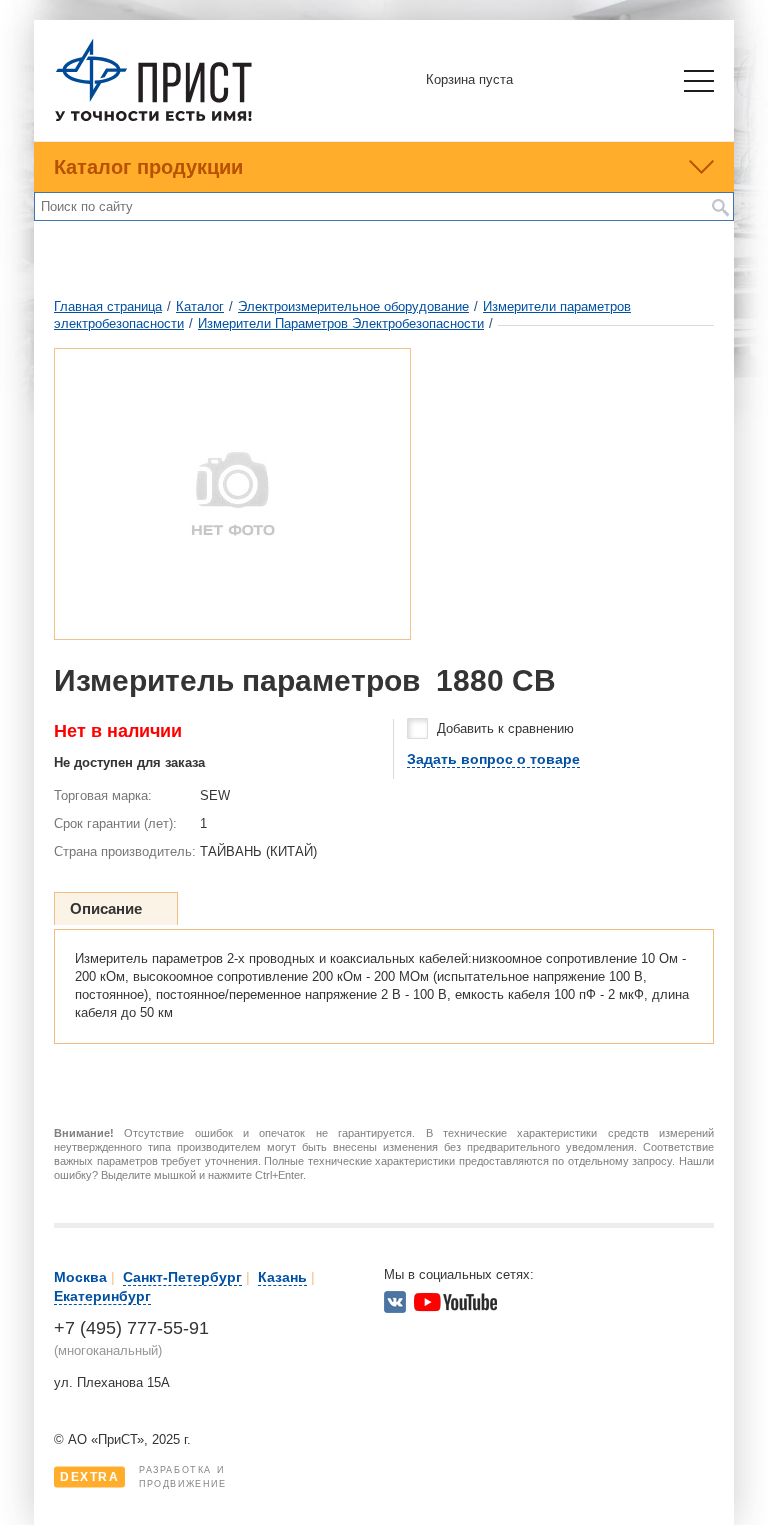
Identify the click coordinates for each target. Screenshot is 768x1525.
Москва (80, 1277)
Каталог (200, 306)
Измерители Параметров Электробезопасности (341, 323)
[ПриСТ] (154, 118)
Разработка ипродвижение (143, 1477)
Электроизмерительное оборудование (353, 306)
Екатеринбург (102, 1296)
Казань (282, 1277)
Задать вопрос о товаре (493, 759)
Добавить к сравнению (505, 728)
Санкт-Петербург (182, 1277)
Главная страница (108, 306)
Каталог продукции (148, 167)
